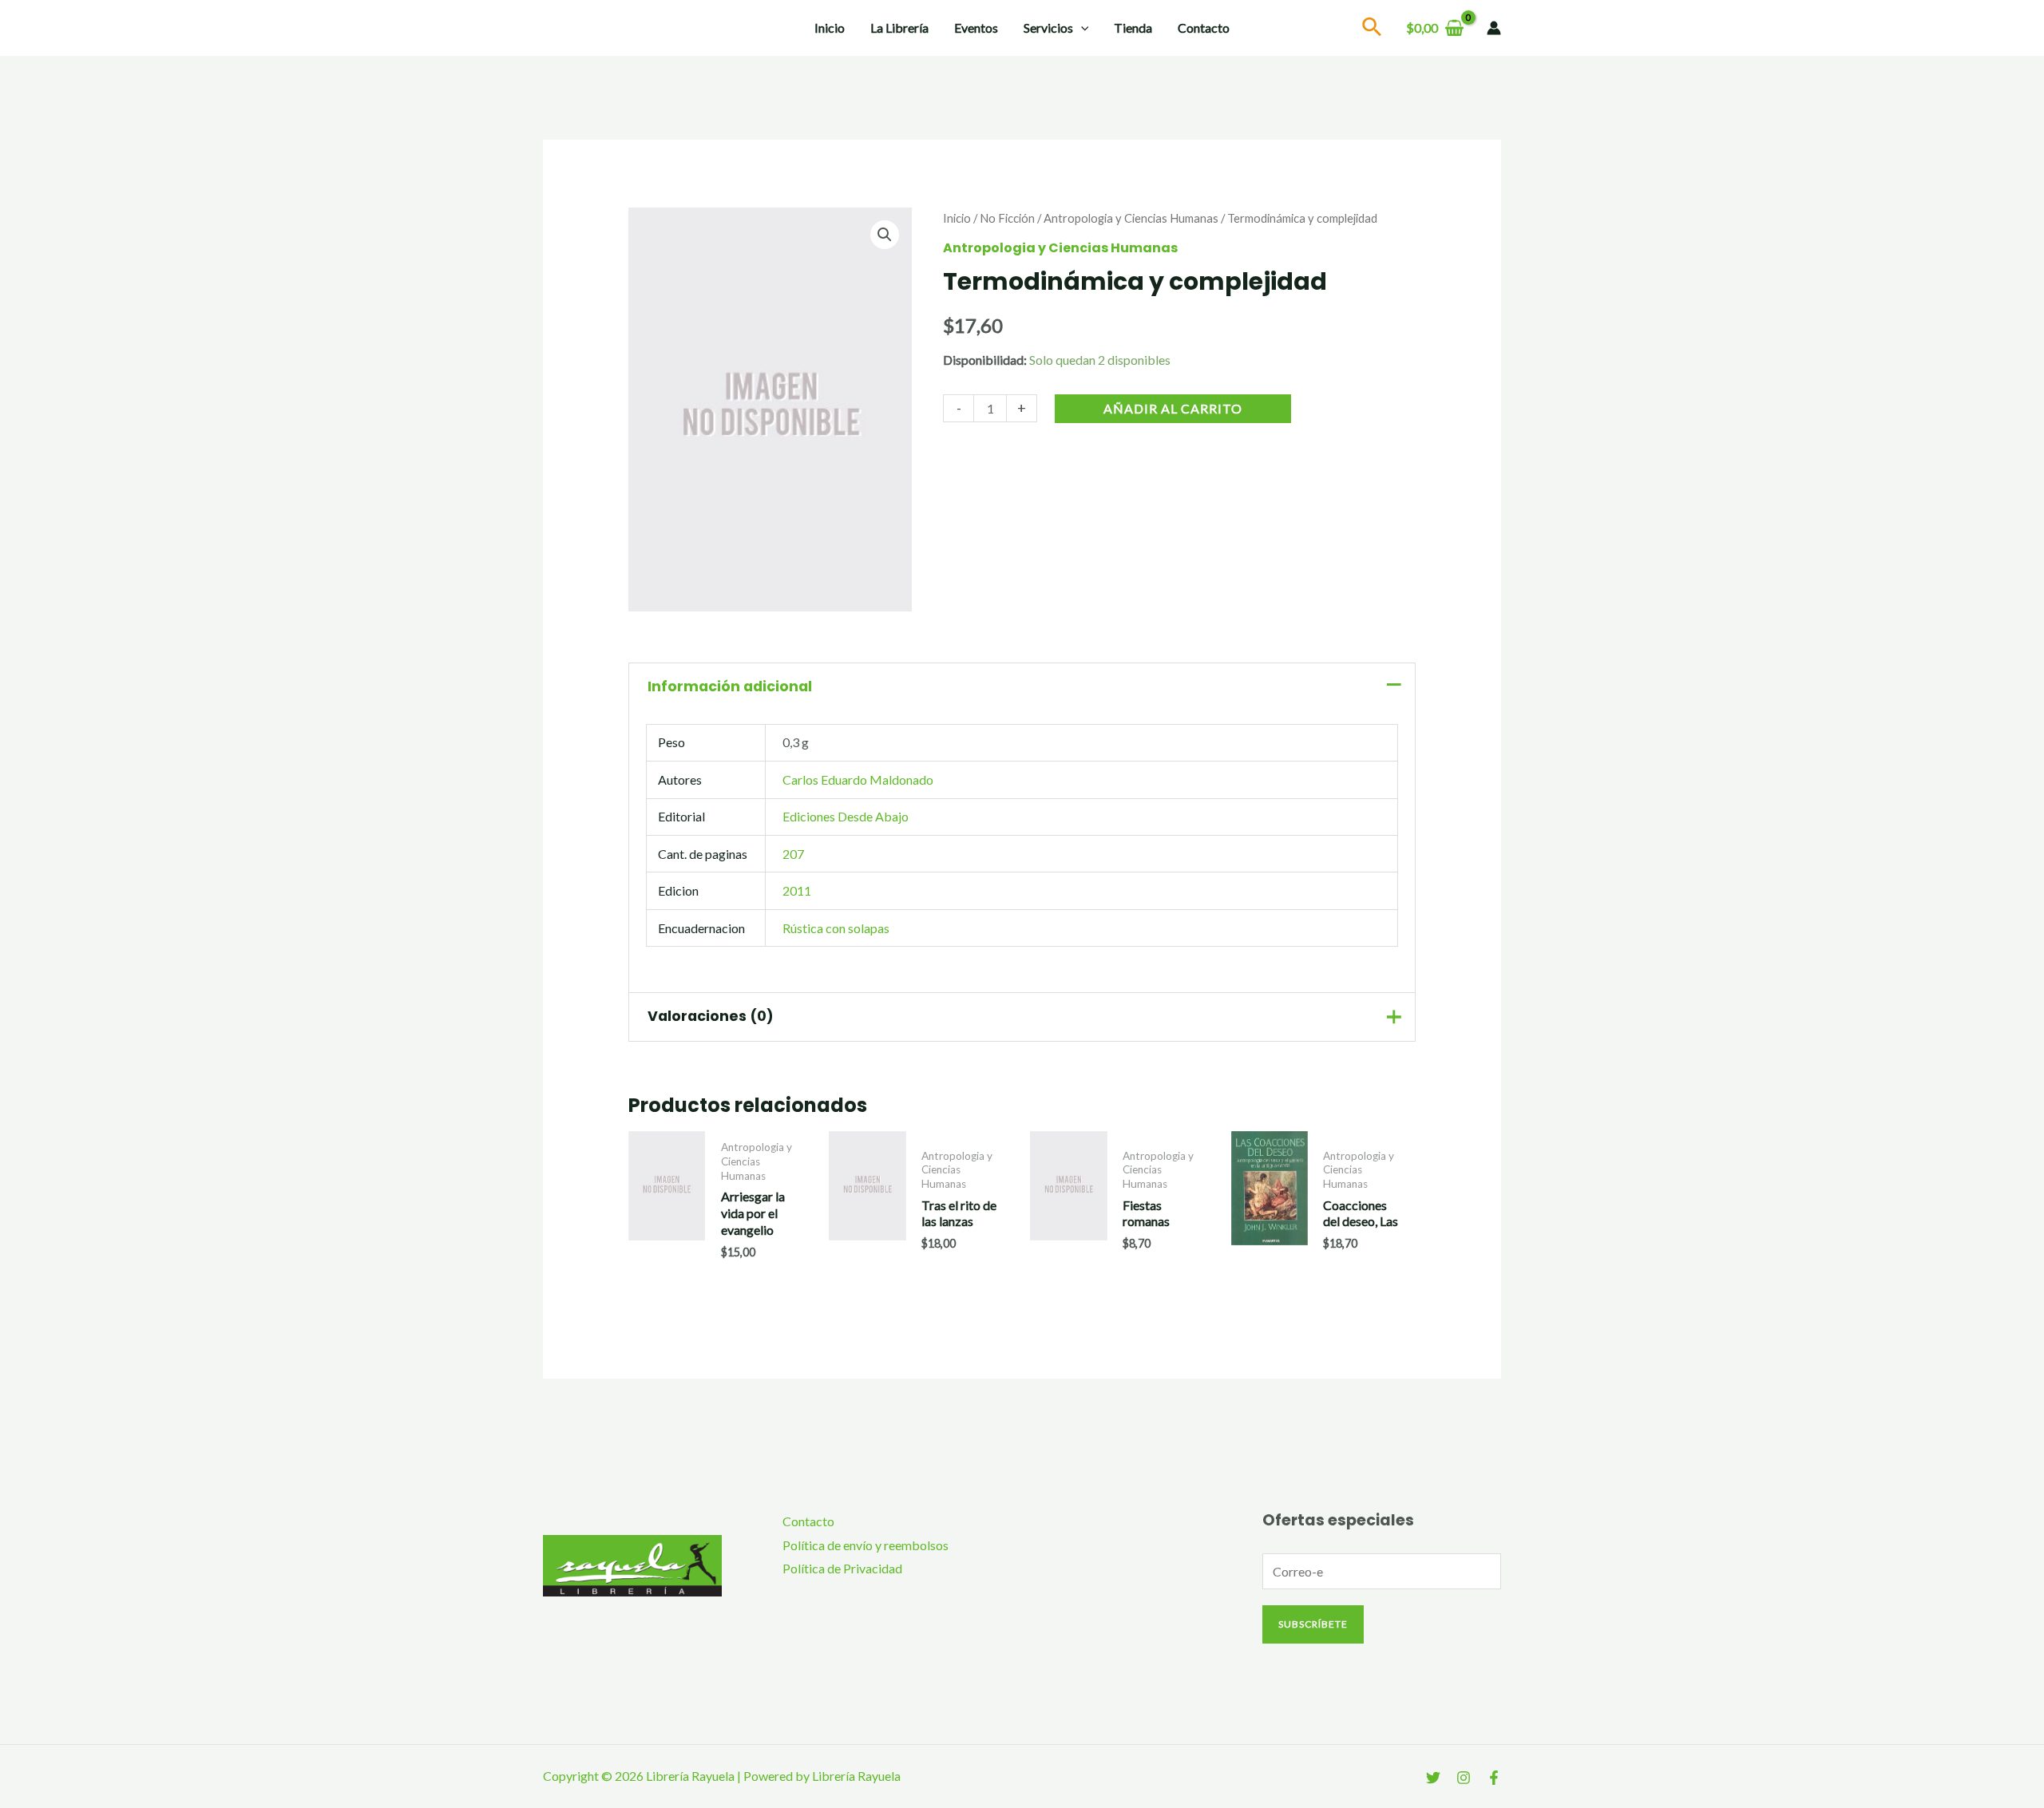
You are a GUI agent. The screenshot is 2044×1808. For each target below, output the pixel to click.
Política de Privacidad (842, 1568)
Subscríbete (1313, 1624)
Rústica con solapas (836, 928)
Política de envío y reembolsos (866, 1545)
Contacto (1204, 28)
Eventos (976, 28)
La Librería (899, 28)
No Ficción (1007, 218)
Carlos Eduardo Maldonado (858, 779)
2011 (797, 890)
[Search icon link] (1373, 29)
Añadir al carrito (1173, 408)
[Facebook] (1494, 1778)
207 (793, 854)
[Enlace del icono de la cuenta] (1494, 28)
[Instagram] (1464, 1778)
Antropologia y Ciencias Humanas (1131, 218)
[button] (885, 235)
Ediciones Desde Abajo (846, 816)
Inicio (830, 28)
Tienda (1133, 28)
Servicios (1048, 28)
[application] (1081, 28)
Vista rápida (667, 1251)
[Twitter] (1433, 1778)
